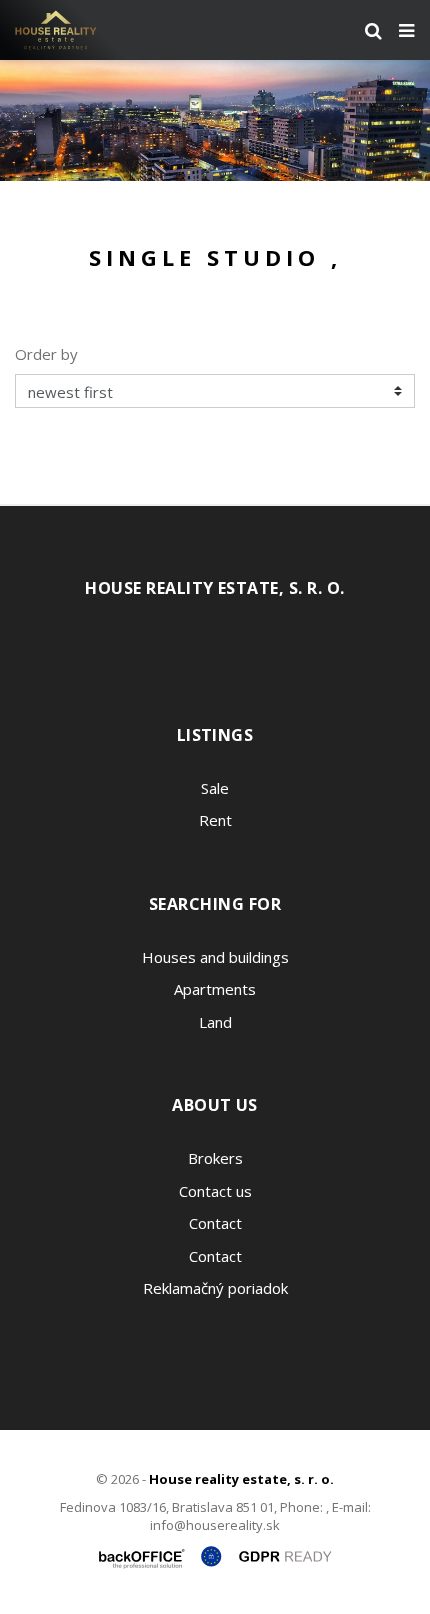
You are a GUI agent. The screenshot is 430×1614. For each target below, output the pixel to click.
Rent (215, 820)
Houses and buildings (215, 957)
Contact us (215, 1191)
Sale (215, 788)
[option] (215, 120)
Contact (215, 1223)
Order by (46, 354)
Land (215, 1022)
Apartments (215, 989)
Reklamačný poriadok (215, 1288)
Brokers (215, 1158)
